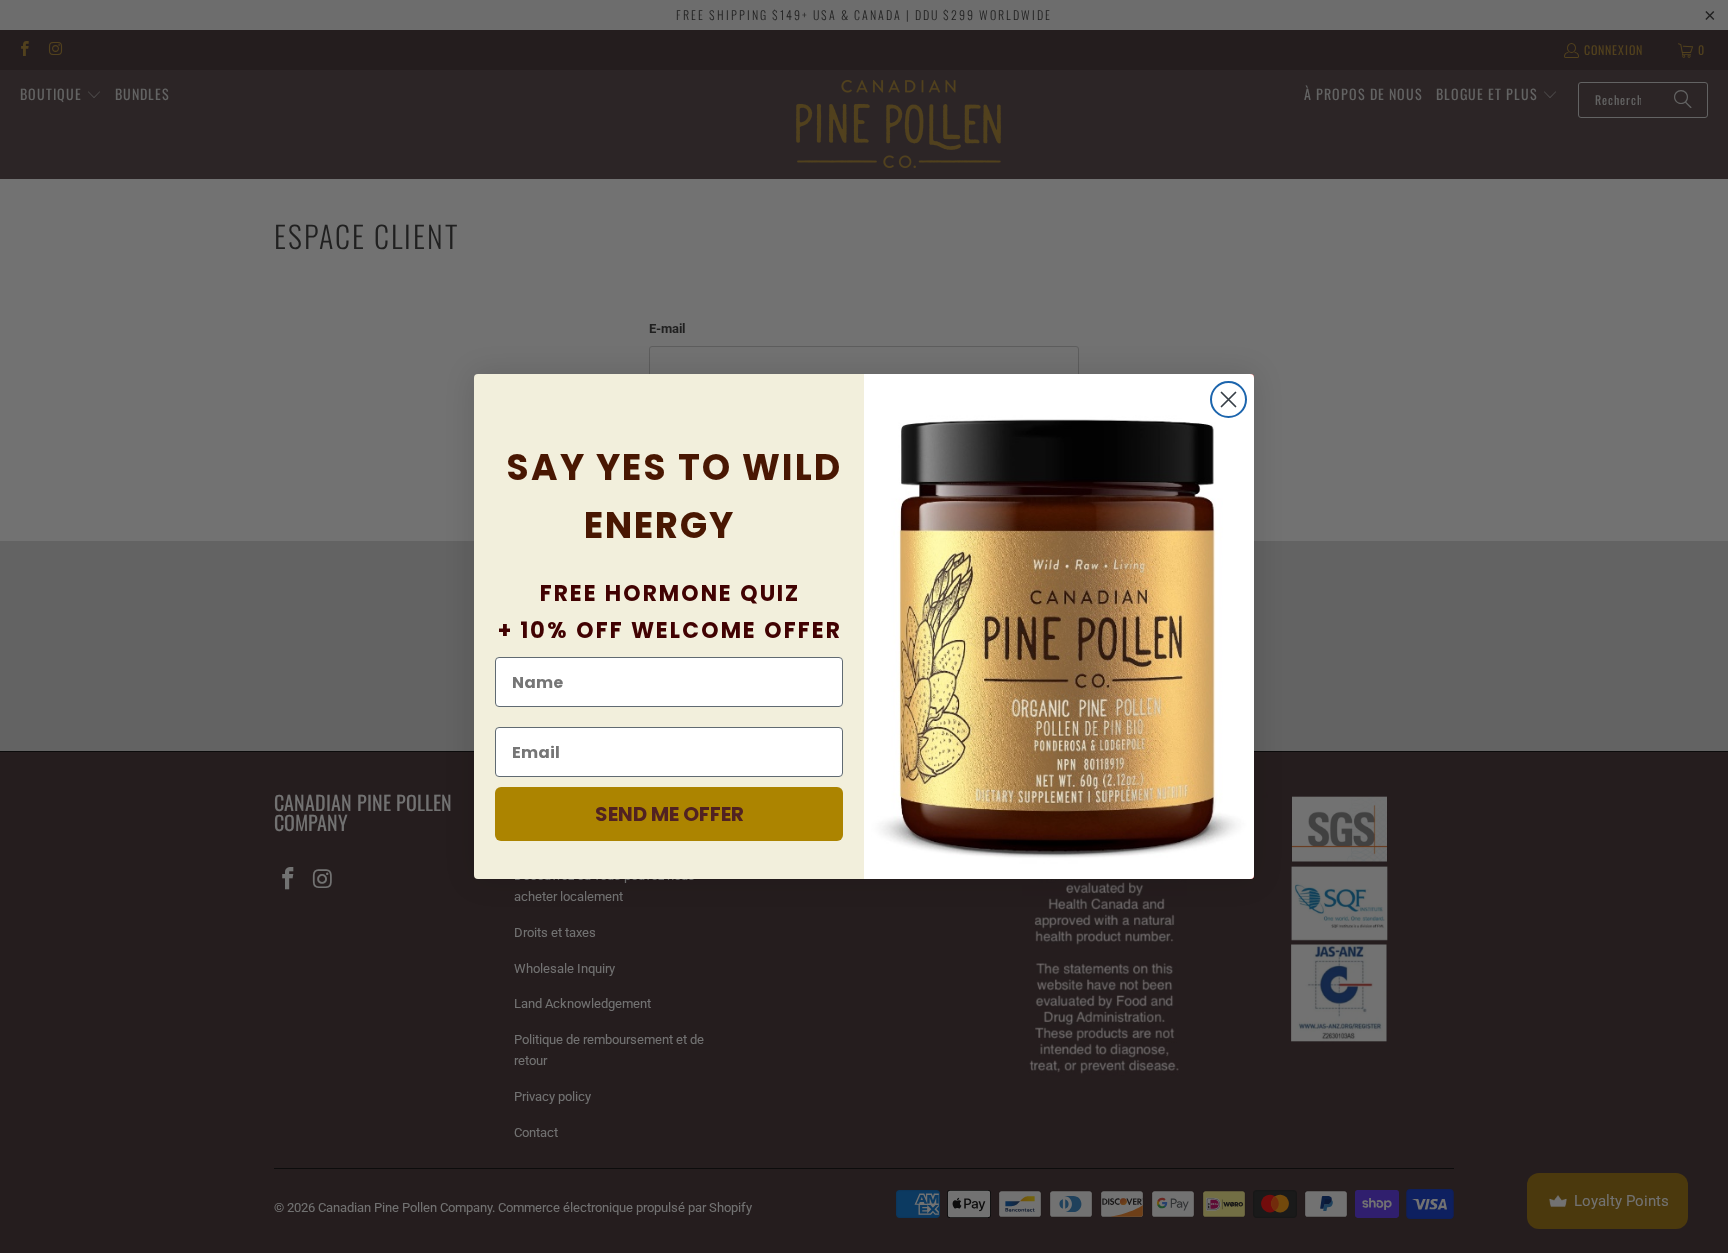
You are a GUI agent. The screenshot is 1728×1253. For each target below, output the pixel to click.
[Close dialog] (1228, 399)
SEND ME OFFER (669, 814)
